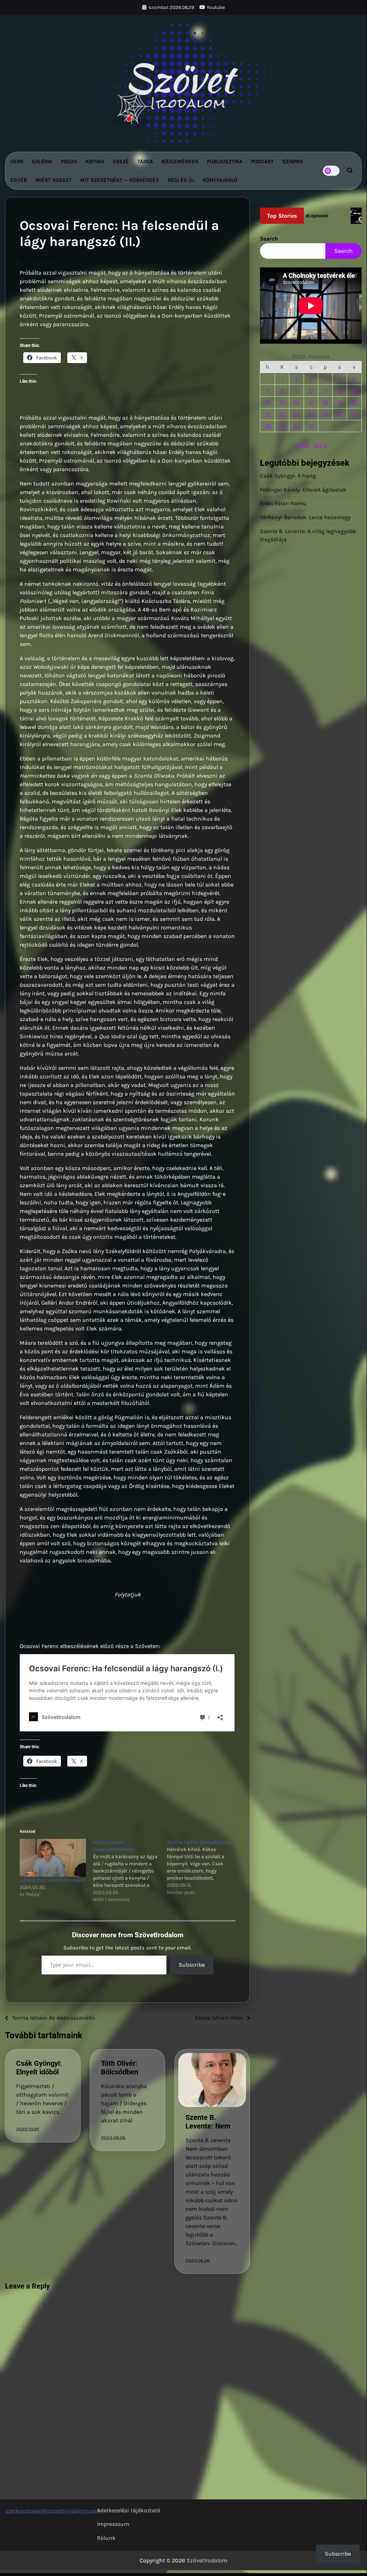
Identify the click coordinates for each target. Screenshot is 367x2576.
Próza (69, 161)
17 (311, 402)
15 (282, 402)
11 (325, 390)
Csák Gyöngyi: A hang (288, 476)
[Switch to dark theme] (331, 171)
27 (354, 414)
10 (311, 390)
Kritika (95, 161)
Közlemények (180, 161)
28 (268, 426)
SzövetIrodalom (207, 2560)
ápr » (320, 445)
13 (354, 390)
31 (311, 426)
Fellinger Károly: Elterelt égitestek (303, 490)
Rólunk (106, 2538)
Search (269, 239)
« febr (302, 445)
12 (339, 390)
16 (296, 402)
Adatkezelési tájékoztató (129, 2510)
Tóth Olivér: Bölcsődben (120, 2068)
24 (311, 414)
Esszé (121, 161)
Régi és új (181, 180)
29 (282, 426)
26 (339, 414)
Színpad (293, 161)
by (22, 257)
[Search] (350, 171)
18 (325, 402)
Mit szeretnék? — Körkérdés (120, 180)
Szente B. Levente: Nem (208, 2122)
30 (297, 426)
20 (354, 402)
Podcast (262, 161)
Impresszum (113, 2524)
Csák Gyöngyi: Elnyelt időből (39, 2068)
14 (267, 402)
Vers (17, 161)
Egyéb (19, 180)
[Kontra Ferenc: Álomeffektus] (204, 1867)
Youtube (216, 7)
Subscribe (192, 1965)
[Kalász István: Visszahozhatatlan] (130, 1871)
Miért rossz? (54, 180)
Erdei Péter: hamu (283, 503)
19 (339, 402)
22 (282, 414)
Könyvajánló (220, 180)
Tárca (145, 161)
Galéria (42, 161)
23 (296, 414)
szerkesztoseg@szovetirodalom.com (53, 2511)
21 (267, 414)
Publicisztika (225, 161)
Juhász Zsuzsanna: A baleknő (53, 1880)
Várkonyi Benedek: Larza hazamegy (305, 517)
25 (325, 414)
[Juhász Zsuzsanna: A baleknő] (53, 1858)
